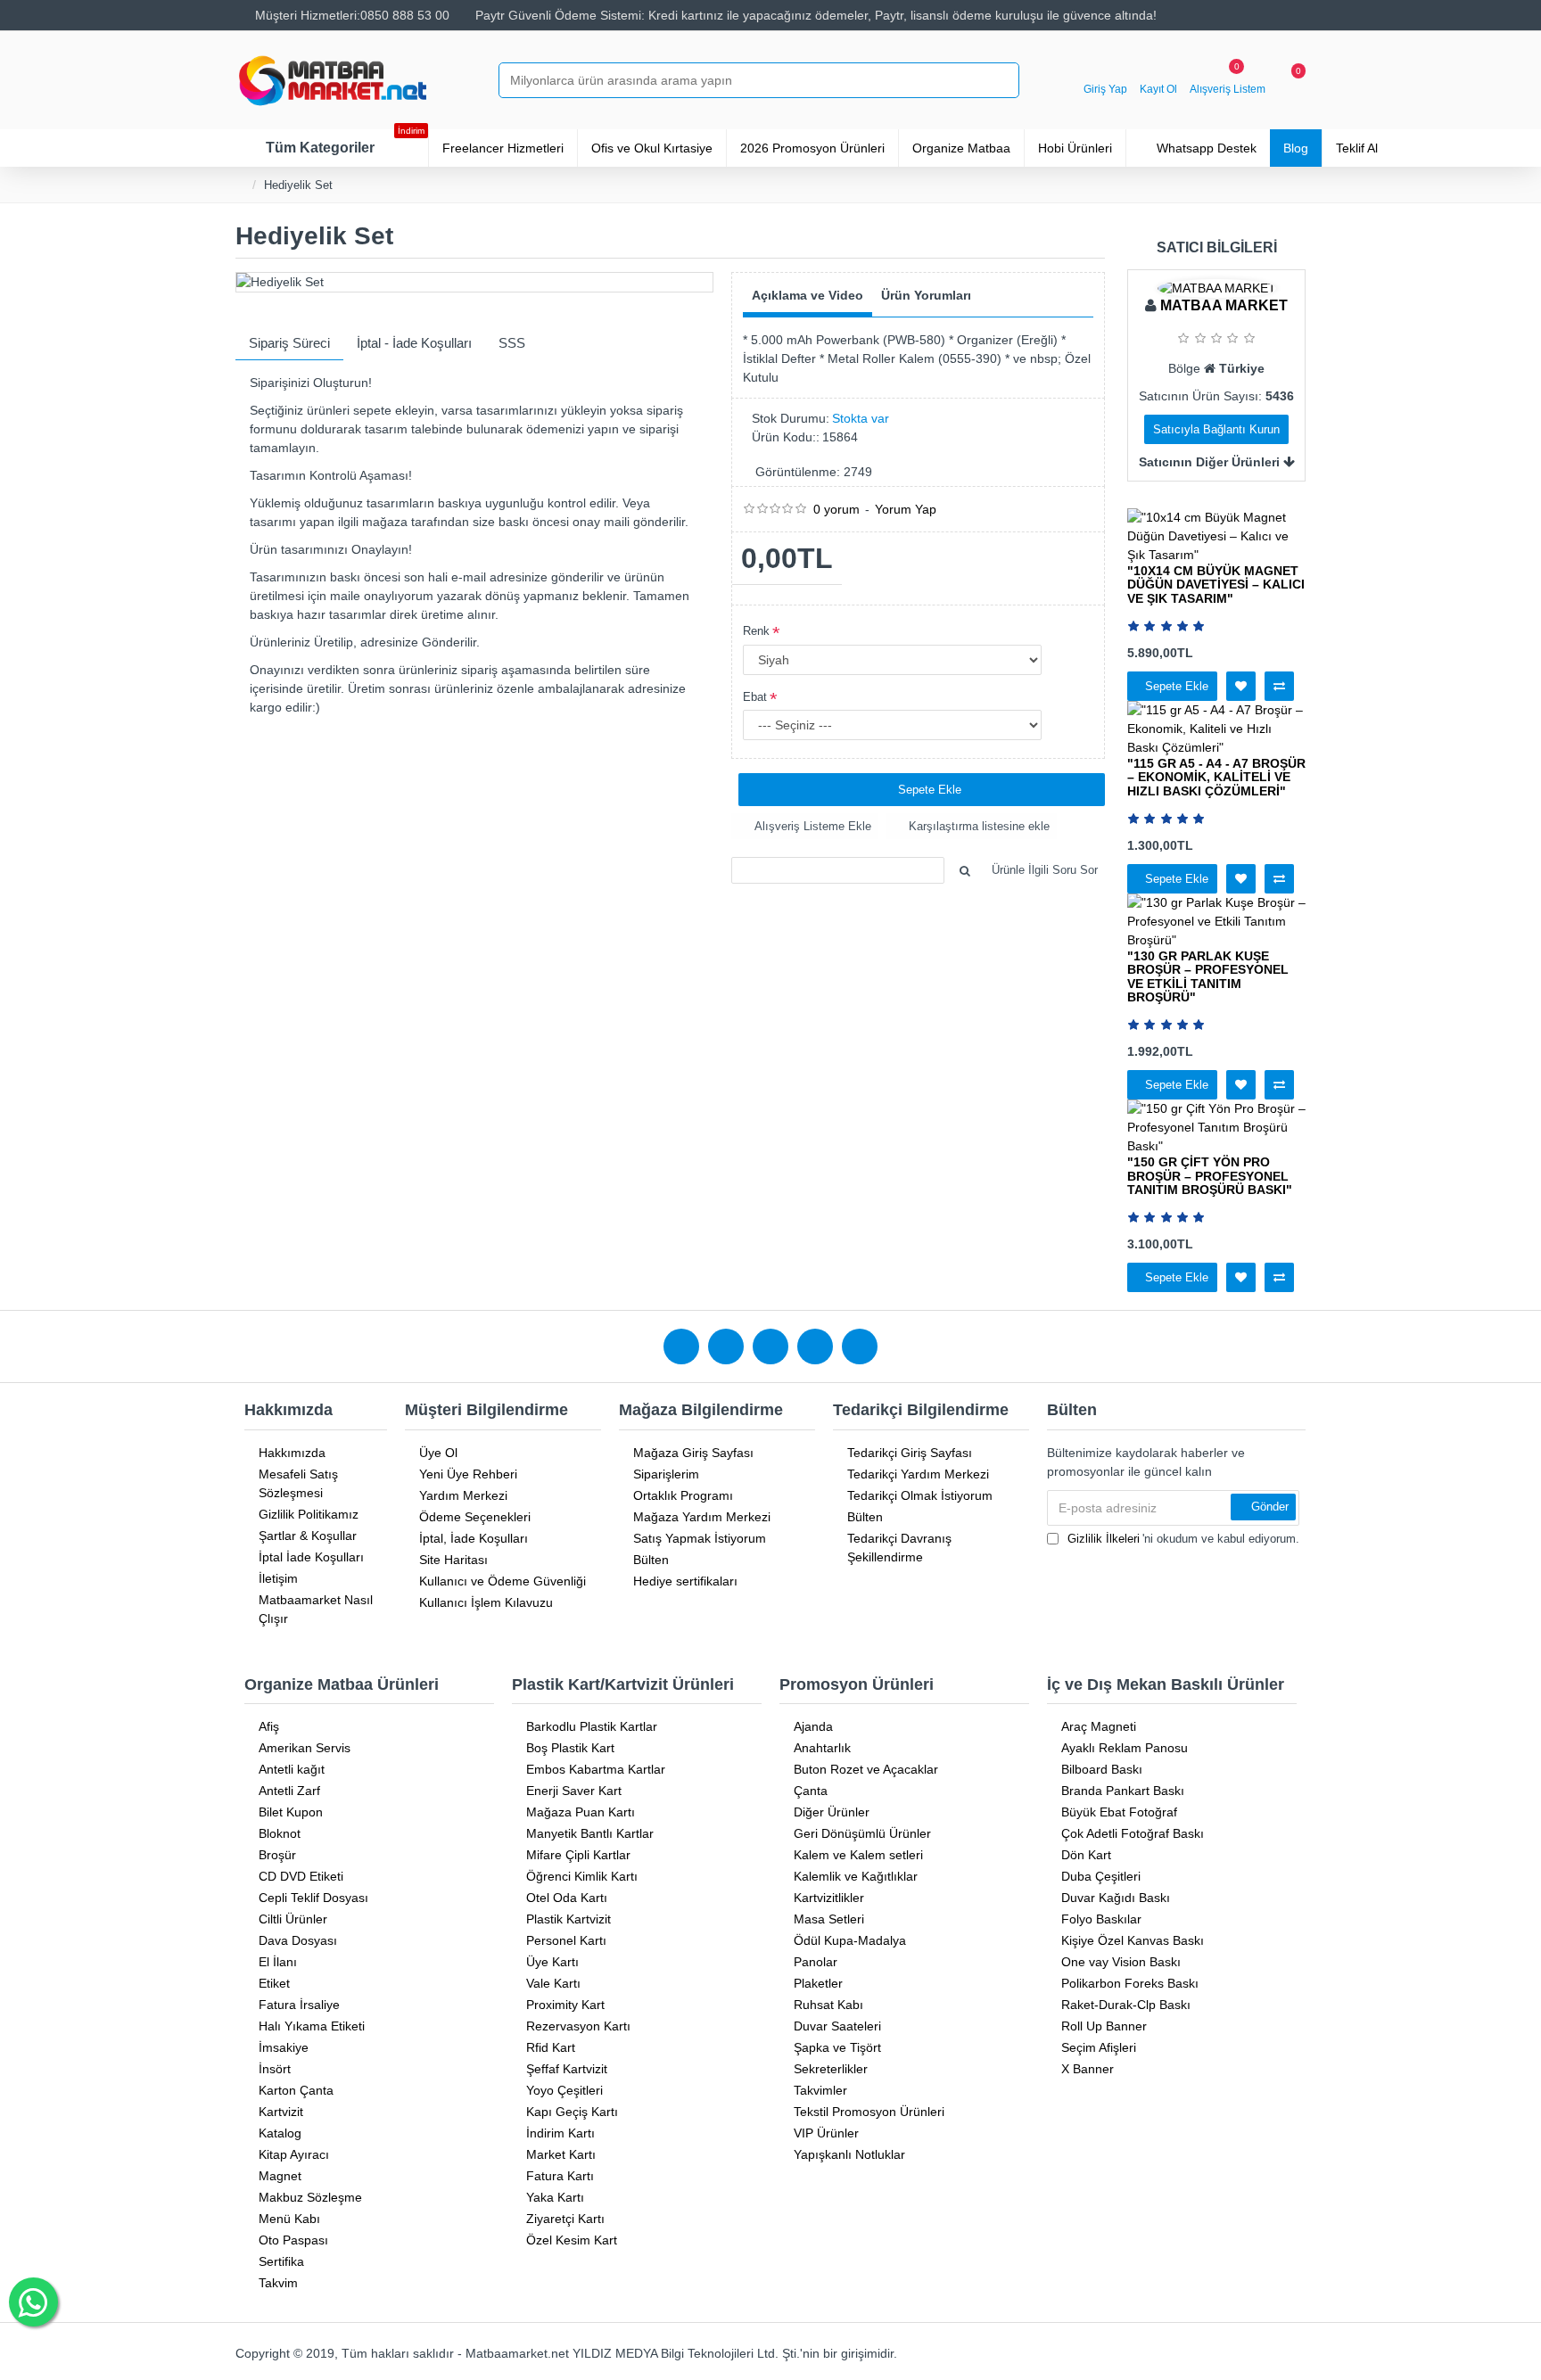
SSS (512, 343)
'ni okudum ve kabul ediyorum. (1183, 1539)
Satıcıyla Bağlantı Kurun (1216, 429)
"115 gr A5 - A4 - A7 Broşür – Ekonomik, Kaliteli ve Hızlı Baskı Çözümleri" (1216, 778)
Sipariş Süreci (289, 343)
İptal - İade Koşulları (414, 343)
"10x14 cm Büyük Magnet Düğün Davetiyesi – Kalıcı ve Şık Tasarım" (1216, 585)
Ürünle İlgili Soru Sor (1045, 870)
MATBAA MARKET (1224, 305)
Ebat (755, 697)
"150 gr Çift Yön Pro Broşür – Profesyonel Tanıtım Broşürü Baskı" (1210, 1176)
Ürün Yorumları (926, 295)
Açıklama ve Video (808, 295)
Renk (756, 631)
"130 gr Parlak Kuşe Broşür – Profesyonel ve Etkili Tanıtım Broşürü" (1208, 977)
